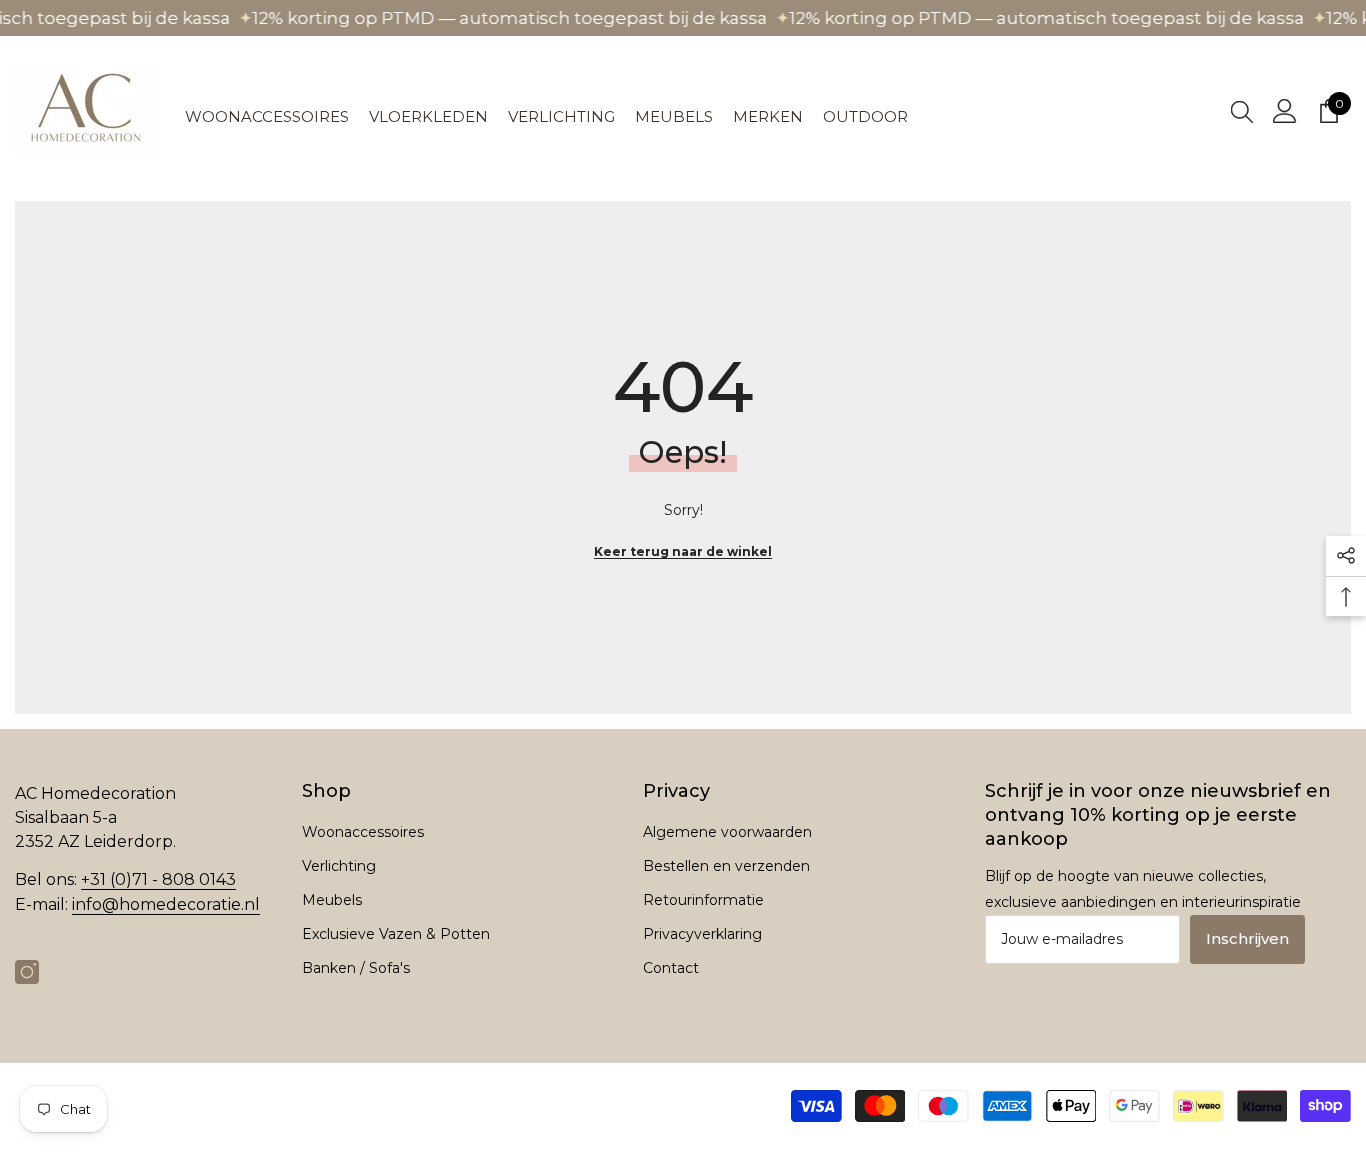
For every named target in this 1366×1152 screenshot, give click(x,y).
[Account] (1285, 111)
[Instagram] (27, 972)
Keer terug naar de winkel (683, 551)
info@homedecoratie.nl (166, 904)
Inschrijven (1247, 938)
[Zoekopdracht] (1242, 111)
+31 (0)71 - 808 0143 (158, 879)
